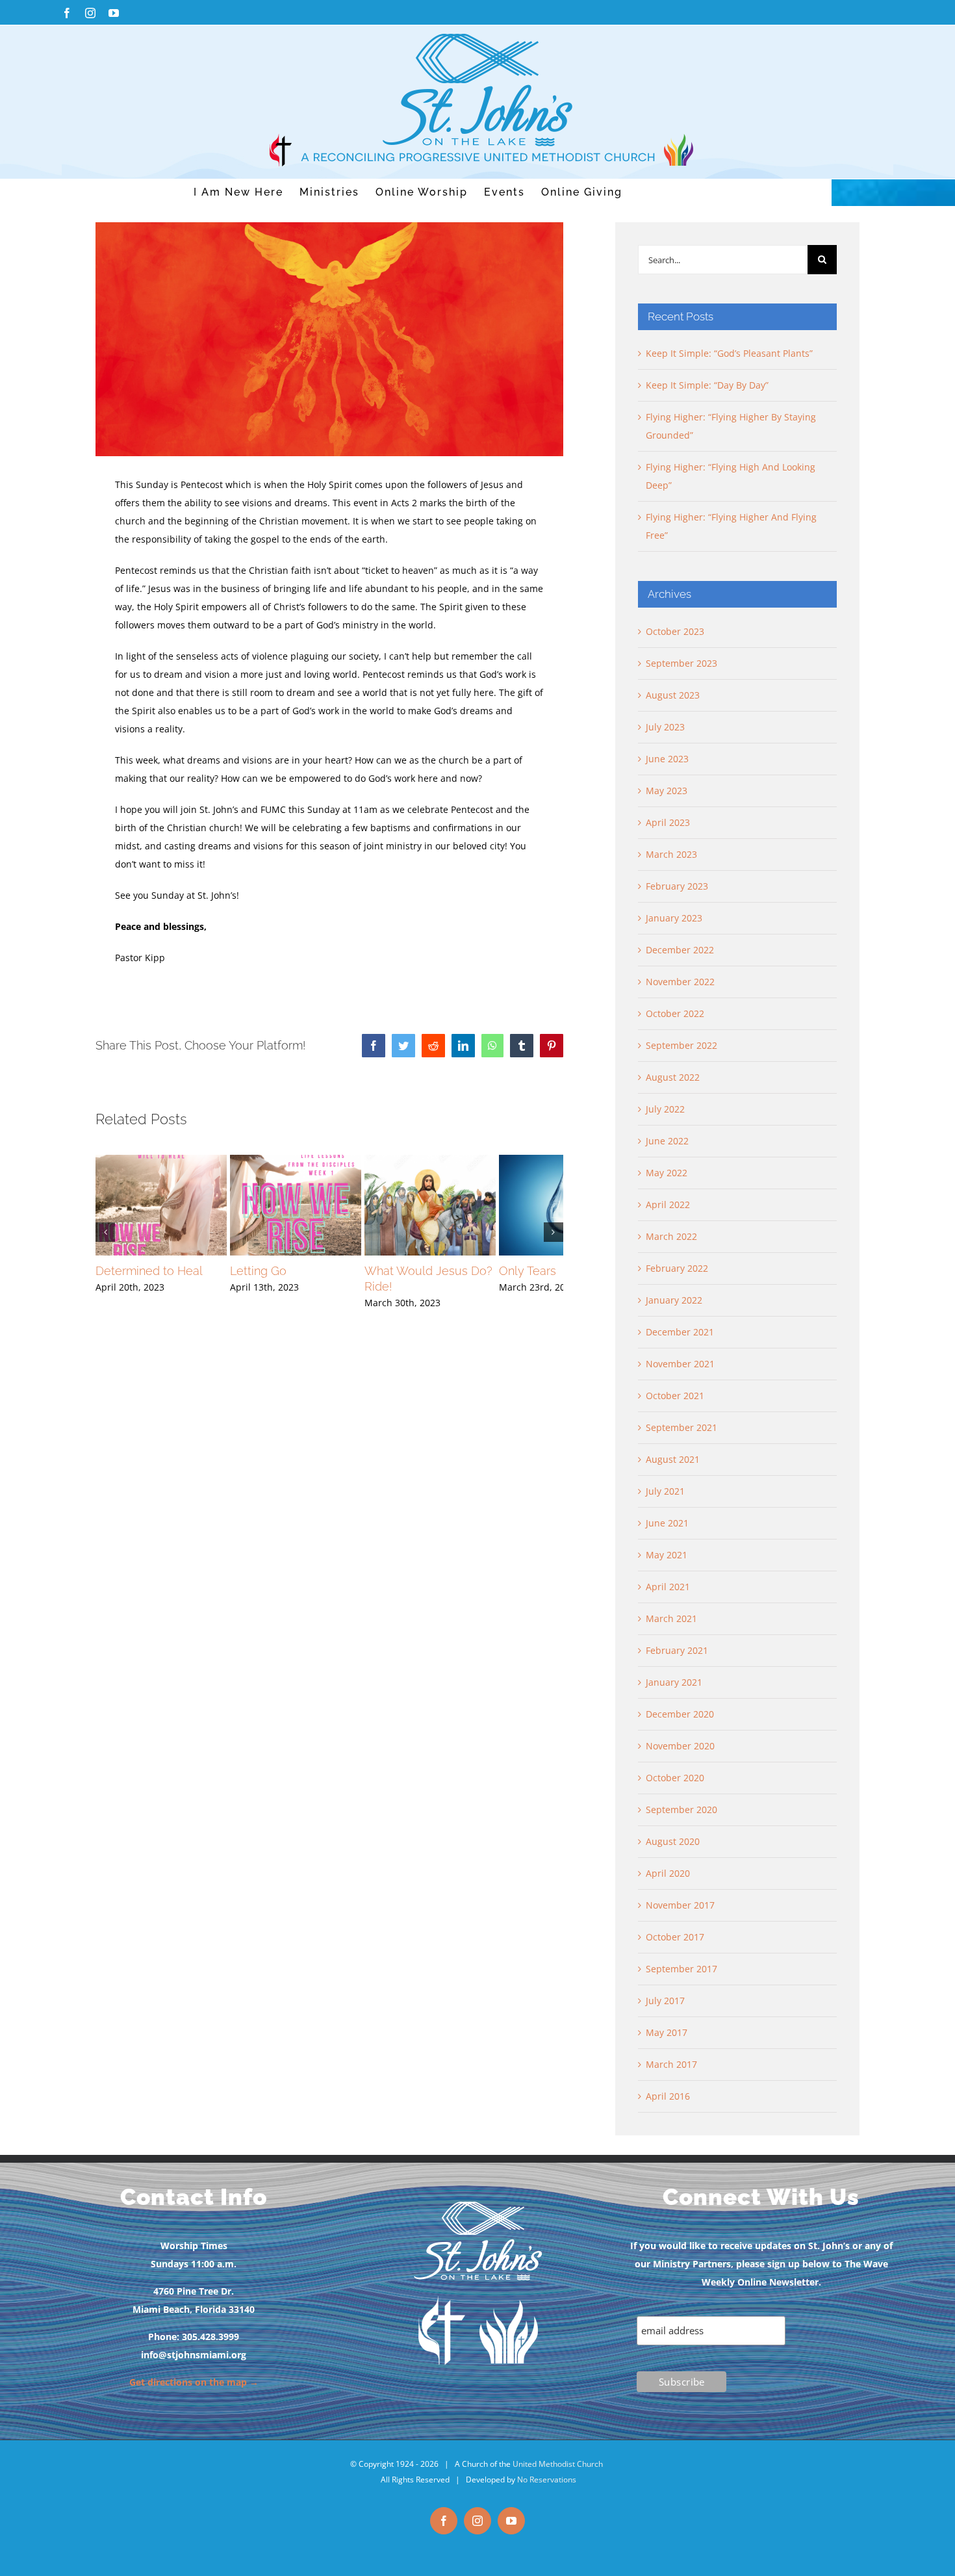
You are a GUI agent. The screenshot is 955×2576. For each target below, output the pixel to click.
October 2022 (675, 1013)
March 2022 (671, 1236)
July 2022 (665, 1109)
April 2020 (668, 1873)
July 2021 (665, 1491)
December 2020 (680, 1714)
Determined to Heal (149, 1288)
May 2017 (667, 2032)
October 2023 (675, 631)
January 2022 (674, 1300)
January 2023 (674, 918)
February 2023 (677, 886)
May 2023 (667, 791)
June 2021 (667, 1523)
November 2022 (680, 982)
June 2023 (667, 759)
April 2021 (668, 1587)
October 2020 (675, 1778)
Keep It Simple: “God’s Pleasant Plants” (729, 353)
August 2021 (673, 1459)
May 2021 (667, 1555)
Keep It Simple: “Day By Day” (707, 385)
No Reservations (547, 2479)
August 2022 (673, 1077)
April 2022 (668, 1204)
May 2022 (667, 1173)
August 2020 (673, 1841)
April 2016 (668, 2096)
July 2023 (665, 727)
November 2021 (680, 1364)
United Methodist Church (558, 2464)
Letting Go (281, 1288)
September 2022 (681, 1045)
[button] (105, 1241)
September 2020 (681, 1810)
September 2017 (681, 1969)
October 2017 (675, 1937)
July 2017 (665, 2001)
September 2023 (681, 663)
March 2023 (671, 854)
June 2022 (667, 1141)
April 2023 (668, 822)
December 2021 (680, 1332)
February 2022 (677, 1268)
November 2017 (680, 1905)
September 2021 (681, 1427)
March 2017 (671, 2064)
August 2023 (673, 695)
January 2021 (674, 1682)
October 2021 (675, 1396)
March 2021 (671, 1618)
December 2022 (680, 950)
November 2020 (680, 1746)
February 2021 (677, 1650)
